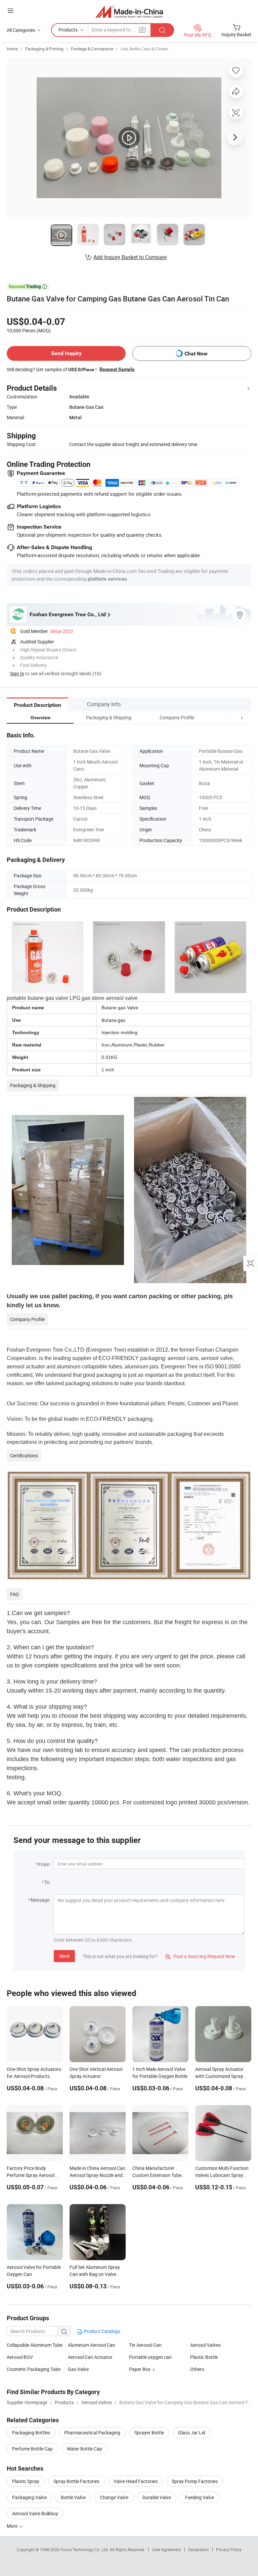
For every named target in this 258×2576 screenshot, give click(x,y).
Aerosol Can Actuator (90, 2357)
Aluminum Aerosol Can (92, 2345)
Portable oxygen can (150, 2357)
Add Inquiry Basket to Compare (130, 257)
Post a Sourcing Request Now (200, 1956)
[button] (229, 717)
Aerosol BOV (20, 2357)
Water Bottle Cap (84, 2449)
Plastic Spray (26, 2481)
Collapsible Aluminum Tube (35, 2345)
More (13, 2526)
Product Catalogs (101, 2331)
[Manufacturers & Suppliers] (129, 12)
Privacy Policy (229, 2549)
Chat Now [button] (196, 354)
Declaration (199, 2549)
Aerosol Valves (205, 2345)
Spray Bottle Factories (76, 2481)
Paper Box (140, 2369)
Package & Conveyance (92, 49)
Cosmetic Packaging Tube (34, 2369)
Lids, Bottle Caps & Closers (144, 49)
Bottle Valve (73, 2497)
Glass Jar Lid (192, 2433)
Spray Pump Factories (195, 2481)
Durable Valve (157, 2497)
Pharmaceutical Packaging (92, 2433)
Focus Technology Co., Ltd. (85, 2549)
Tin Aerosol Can (145, 2345)
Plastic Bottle (204, 2357)
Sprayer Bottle (149, 2433)
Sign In (17, 673)
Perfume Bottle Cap (32, 2449)
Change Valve (114, 2497)
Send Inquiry (66, 353)
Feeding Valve (200, 2497)
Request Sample (117, 369)
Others (197, 2369)
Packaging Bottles (31, 2433)
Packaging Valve (29, 2497)
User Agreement (167, 2549)
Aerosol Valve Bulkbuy (35, 2513)
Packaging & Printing (44, 49)
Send (64, 1956)
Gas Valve (78, 2369)
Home (12, 49)
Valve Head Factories (136, 2481)
